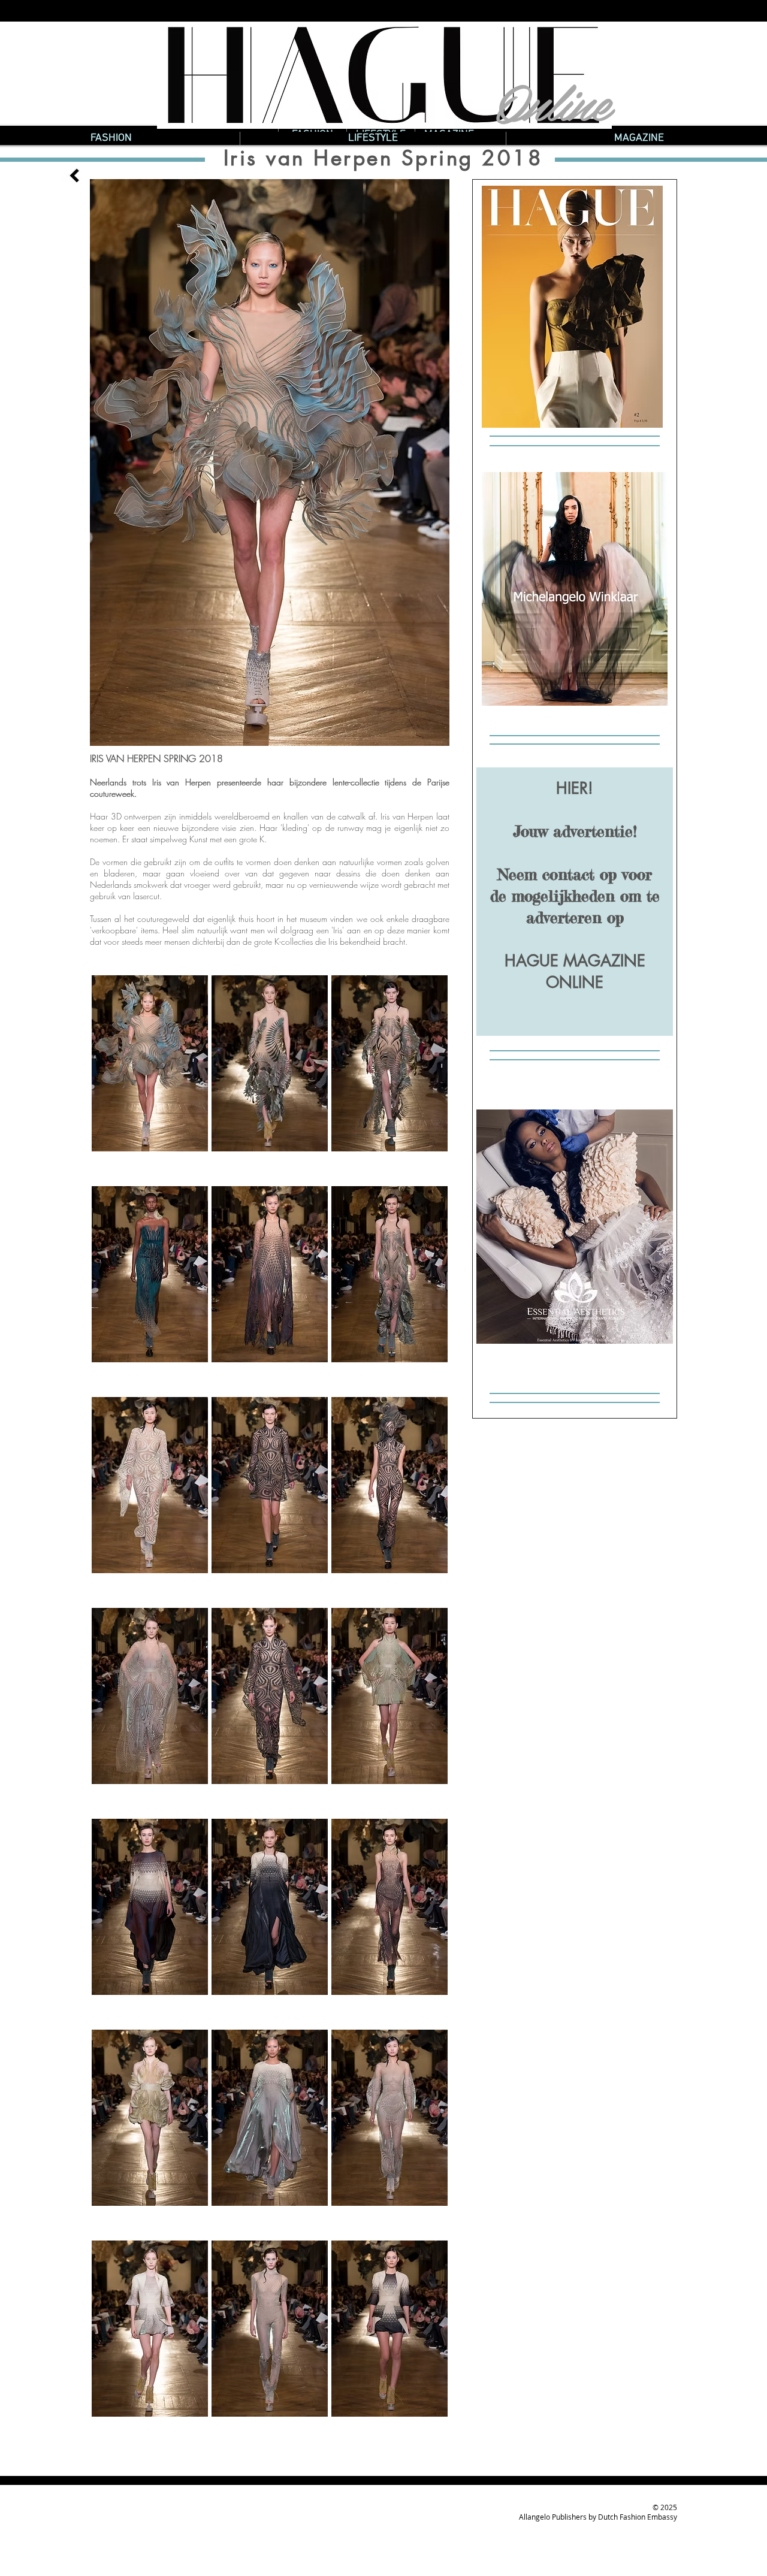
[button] (150, 1075)
